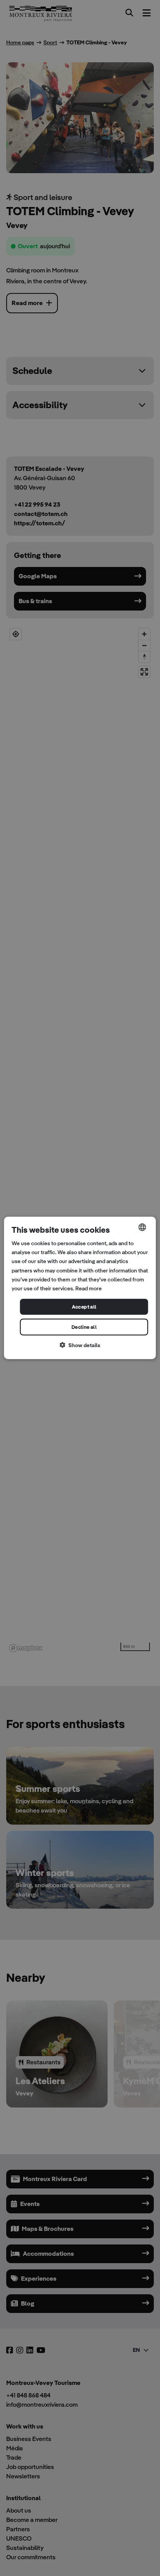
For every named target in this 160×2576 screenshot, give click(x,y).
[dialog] (80, 1288)
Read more (89, 1288)
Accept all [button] (84, 1307)
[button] (80, 1345)
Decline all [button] (84, 1327)
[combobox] (143, 1227)
